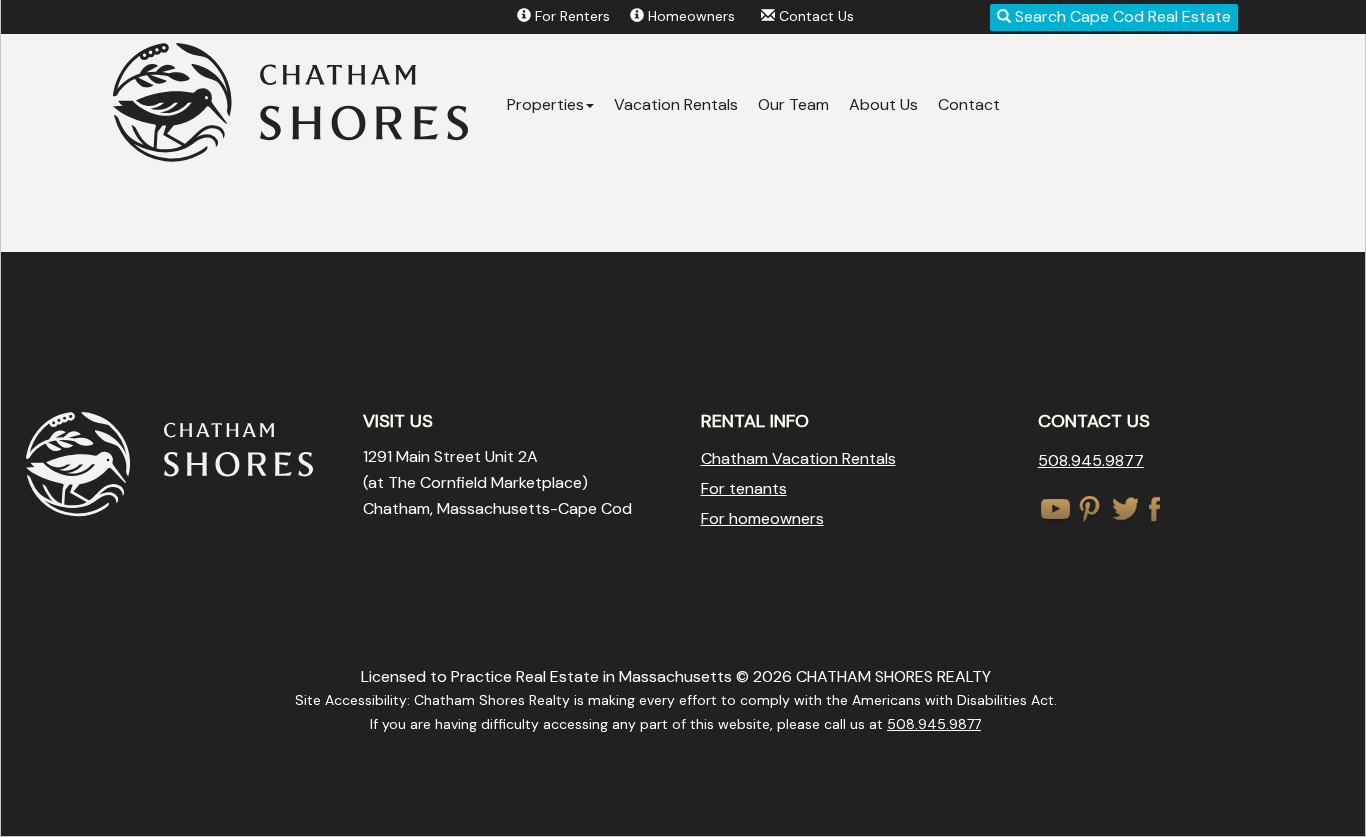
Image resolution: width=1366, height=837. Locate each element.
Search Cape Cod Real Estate (1121, 16)
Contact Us (816, 16)
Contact (969, 104)
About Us (883, 104)
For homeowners (762, 518)
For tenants (744, 488)
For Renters (572, 16)
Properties (545, 104)
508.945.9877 (1091, 460)
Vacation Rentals (676, 104)
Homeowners (691, 16)
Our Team (793, 104)
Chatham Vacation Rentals (798, 458)
